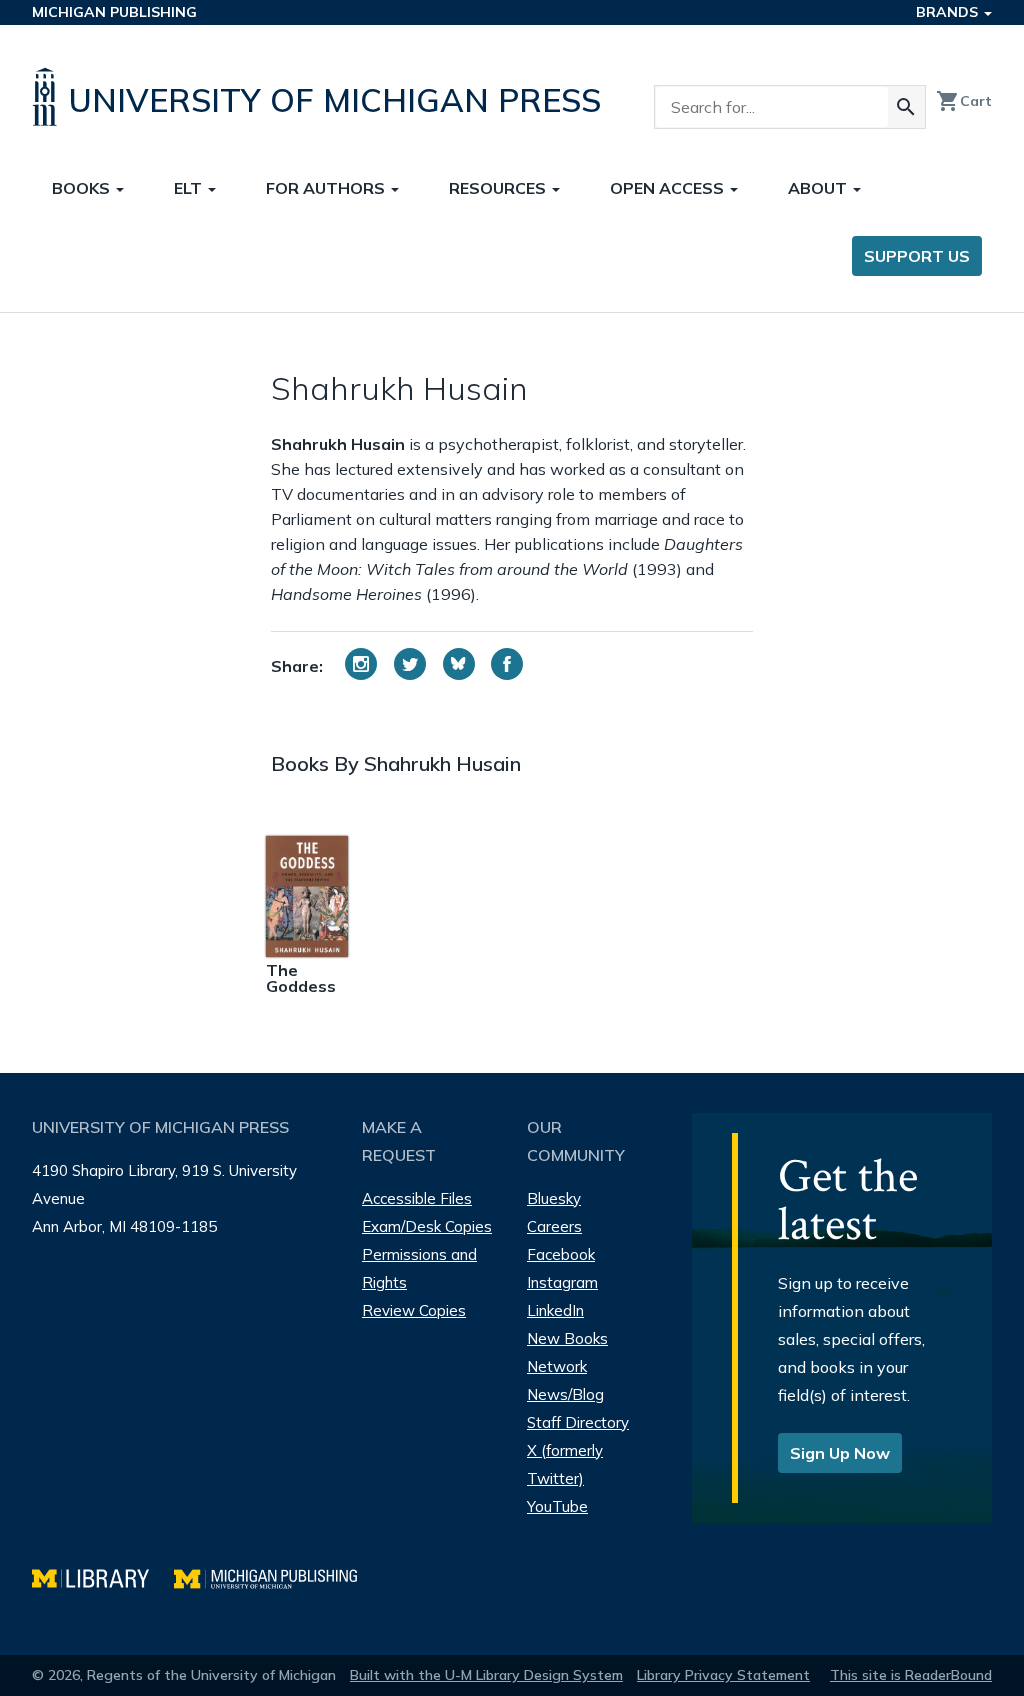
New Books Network (567, 1352)
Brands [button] (949, 12)
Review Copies (414, 1310)
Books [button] (83, 188)
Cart (964, 101)
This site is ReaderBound (911, 1675)
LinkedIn (555, 1310)
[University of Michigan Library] (103, 1576)
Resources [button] (499, 188)
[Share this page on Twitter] (410, 664)
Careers (554, 1226)
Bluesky (554, 1198)
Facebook (561, 1254)
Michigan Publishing (114, 12)
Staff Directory (578, 1422)
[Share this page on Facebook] (507, 664)
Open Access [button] (669, 188)
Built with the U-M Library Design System (486, 1675)
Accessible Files (417, 1198)
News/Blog (565, 1394)
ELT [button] (190, 188)
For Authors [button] (327, 188)
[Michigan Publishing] (275, 1576)
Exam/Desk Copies (427, 1226)
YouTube (557, 1506)
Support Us (917, 256)
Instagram (562, 1282)
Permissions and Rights (419, 1268)
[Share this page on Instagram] (361, 664)
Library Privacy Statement (723, 1675)
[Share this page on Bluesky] (459, 664)
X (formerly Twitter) (565, 1464)
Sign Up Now (840, 1453)
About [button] (819, 188)
